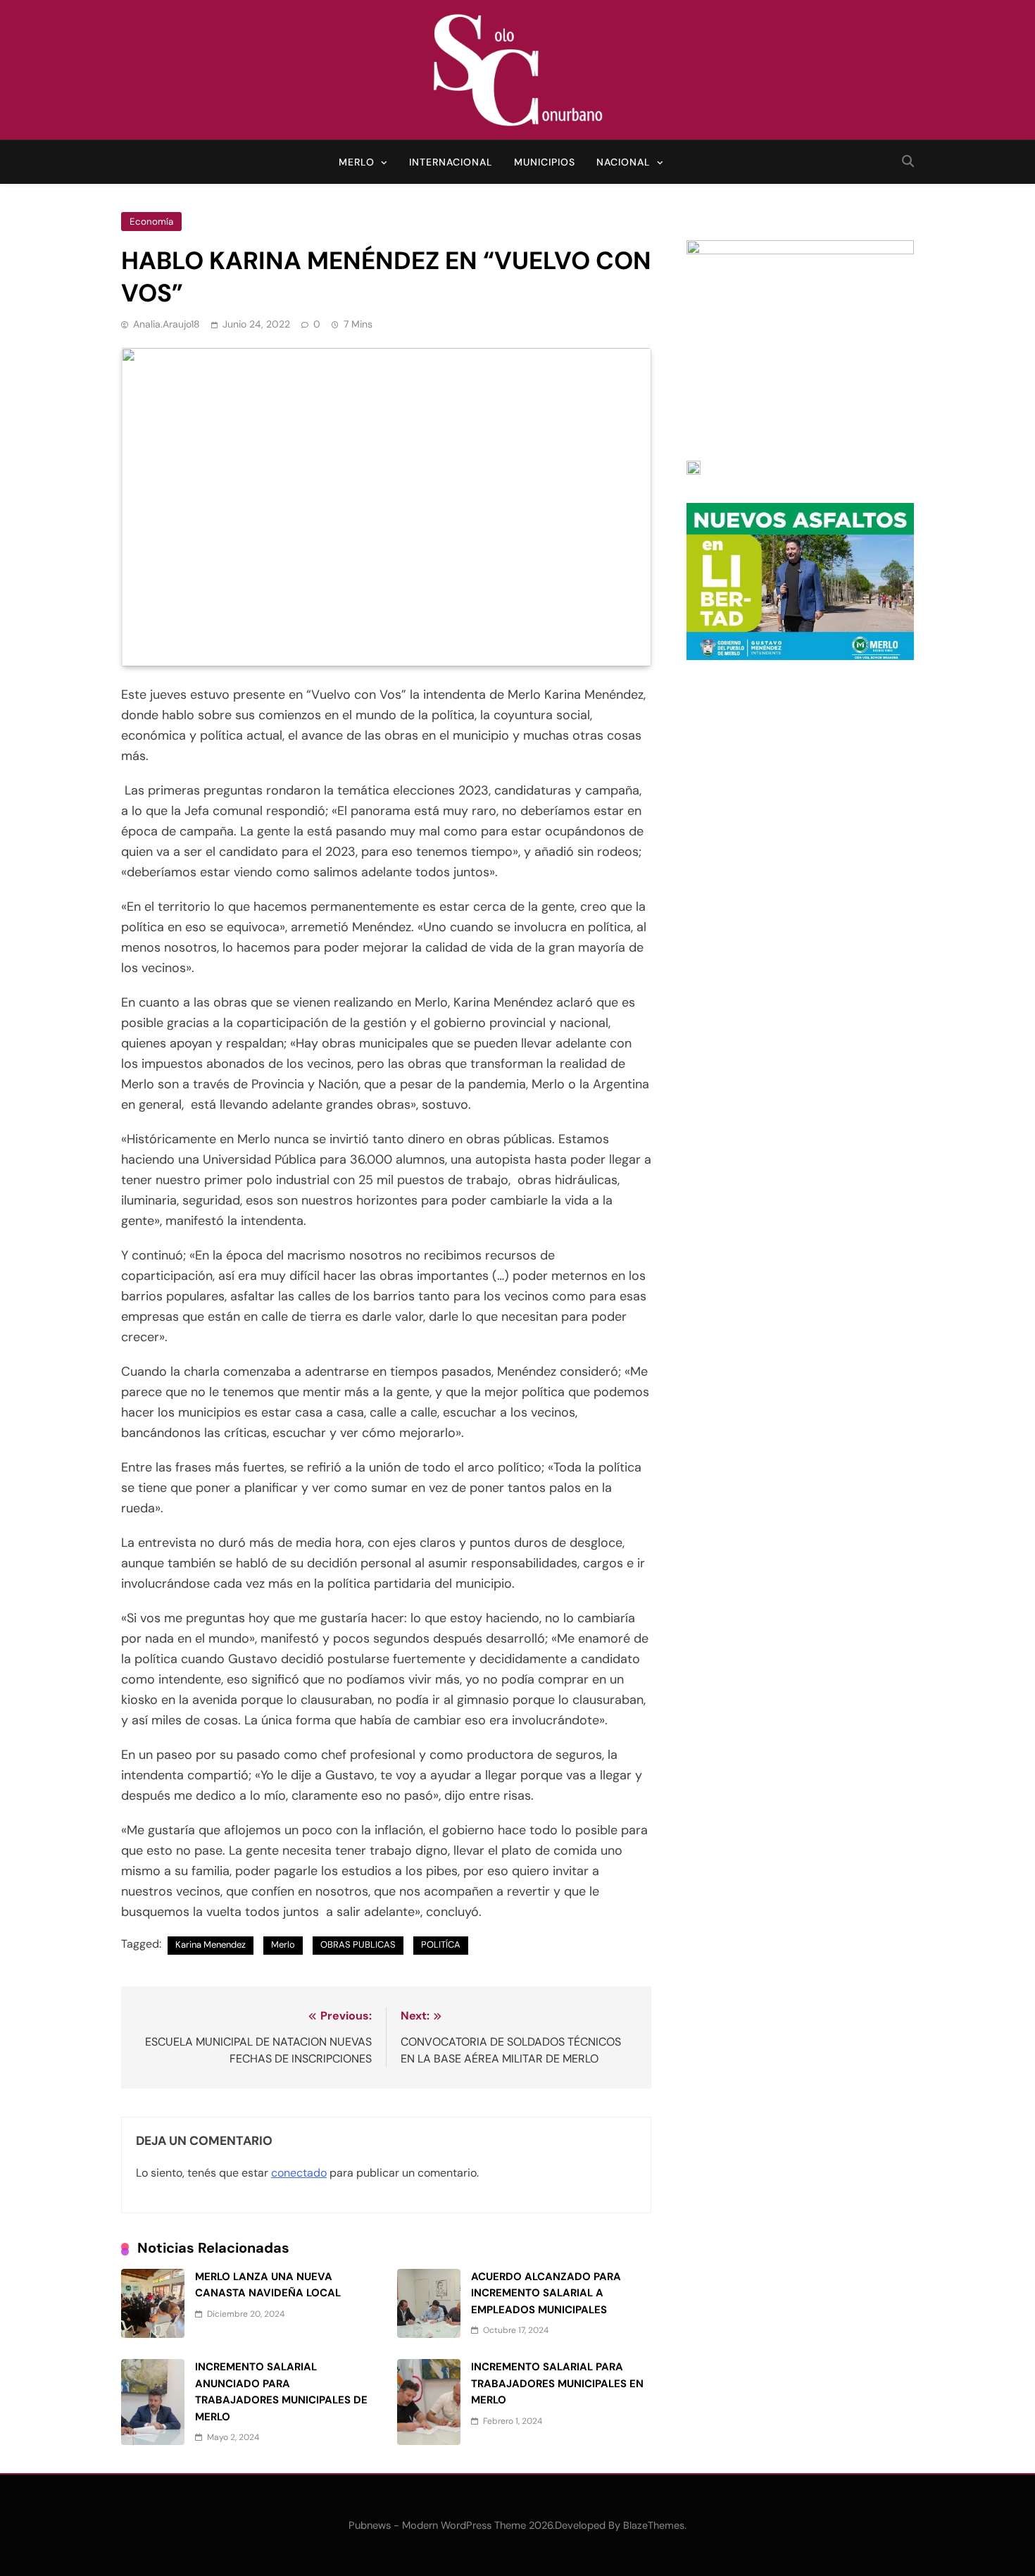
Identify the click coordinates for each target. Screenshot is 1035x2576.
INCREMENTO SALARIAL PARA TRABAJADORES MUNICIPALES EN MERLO (557, 2383)
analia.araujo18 (167, 324)
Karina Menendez (211, 1945)
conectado (299, 2173)
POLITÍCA (441, 1945)
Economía (151, 222)
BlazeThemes (654, 2525)
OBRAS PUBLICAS (358, 1945)
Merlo (357, 162)
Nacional (623, 162)
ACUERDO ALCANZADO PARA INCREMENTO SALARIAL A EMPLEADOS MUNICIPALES (546, 2293)
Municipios (545, 162)
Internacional (451, 162)
